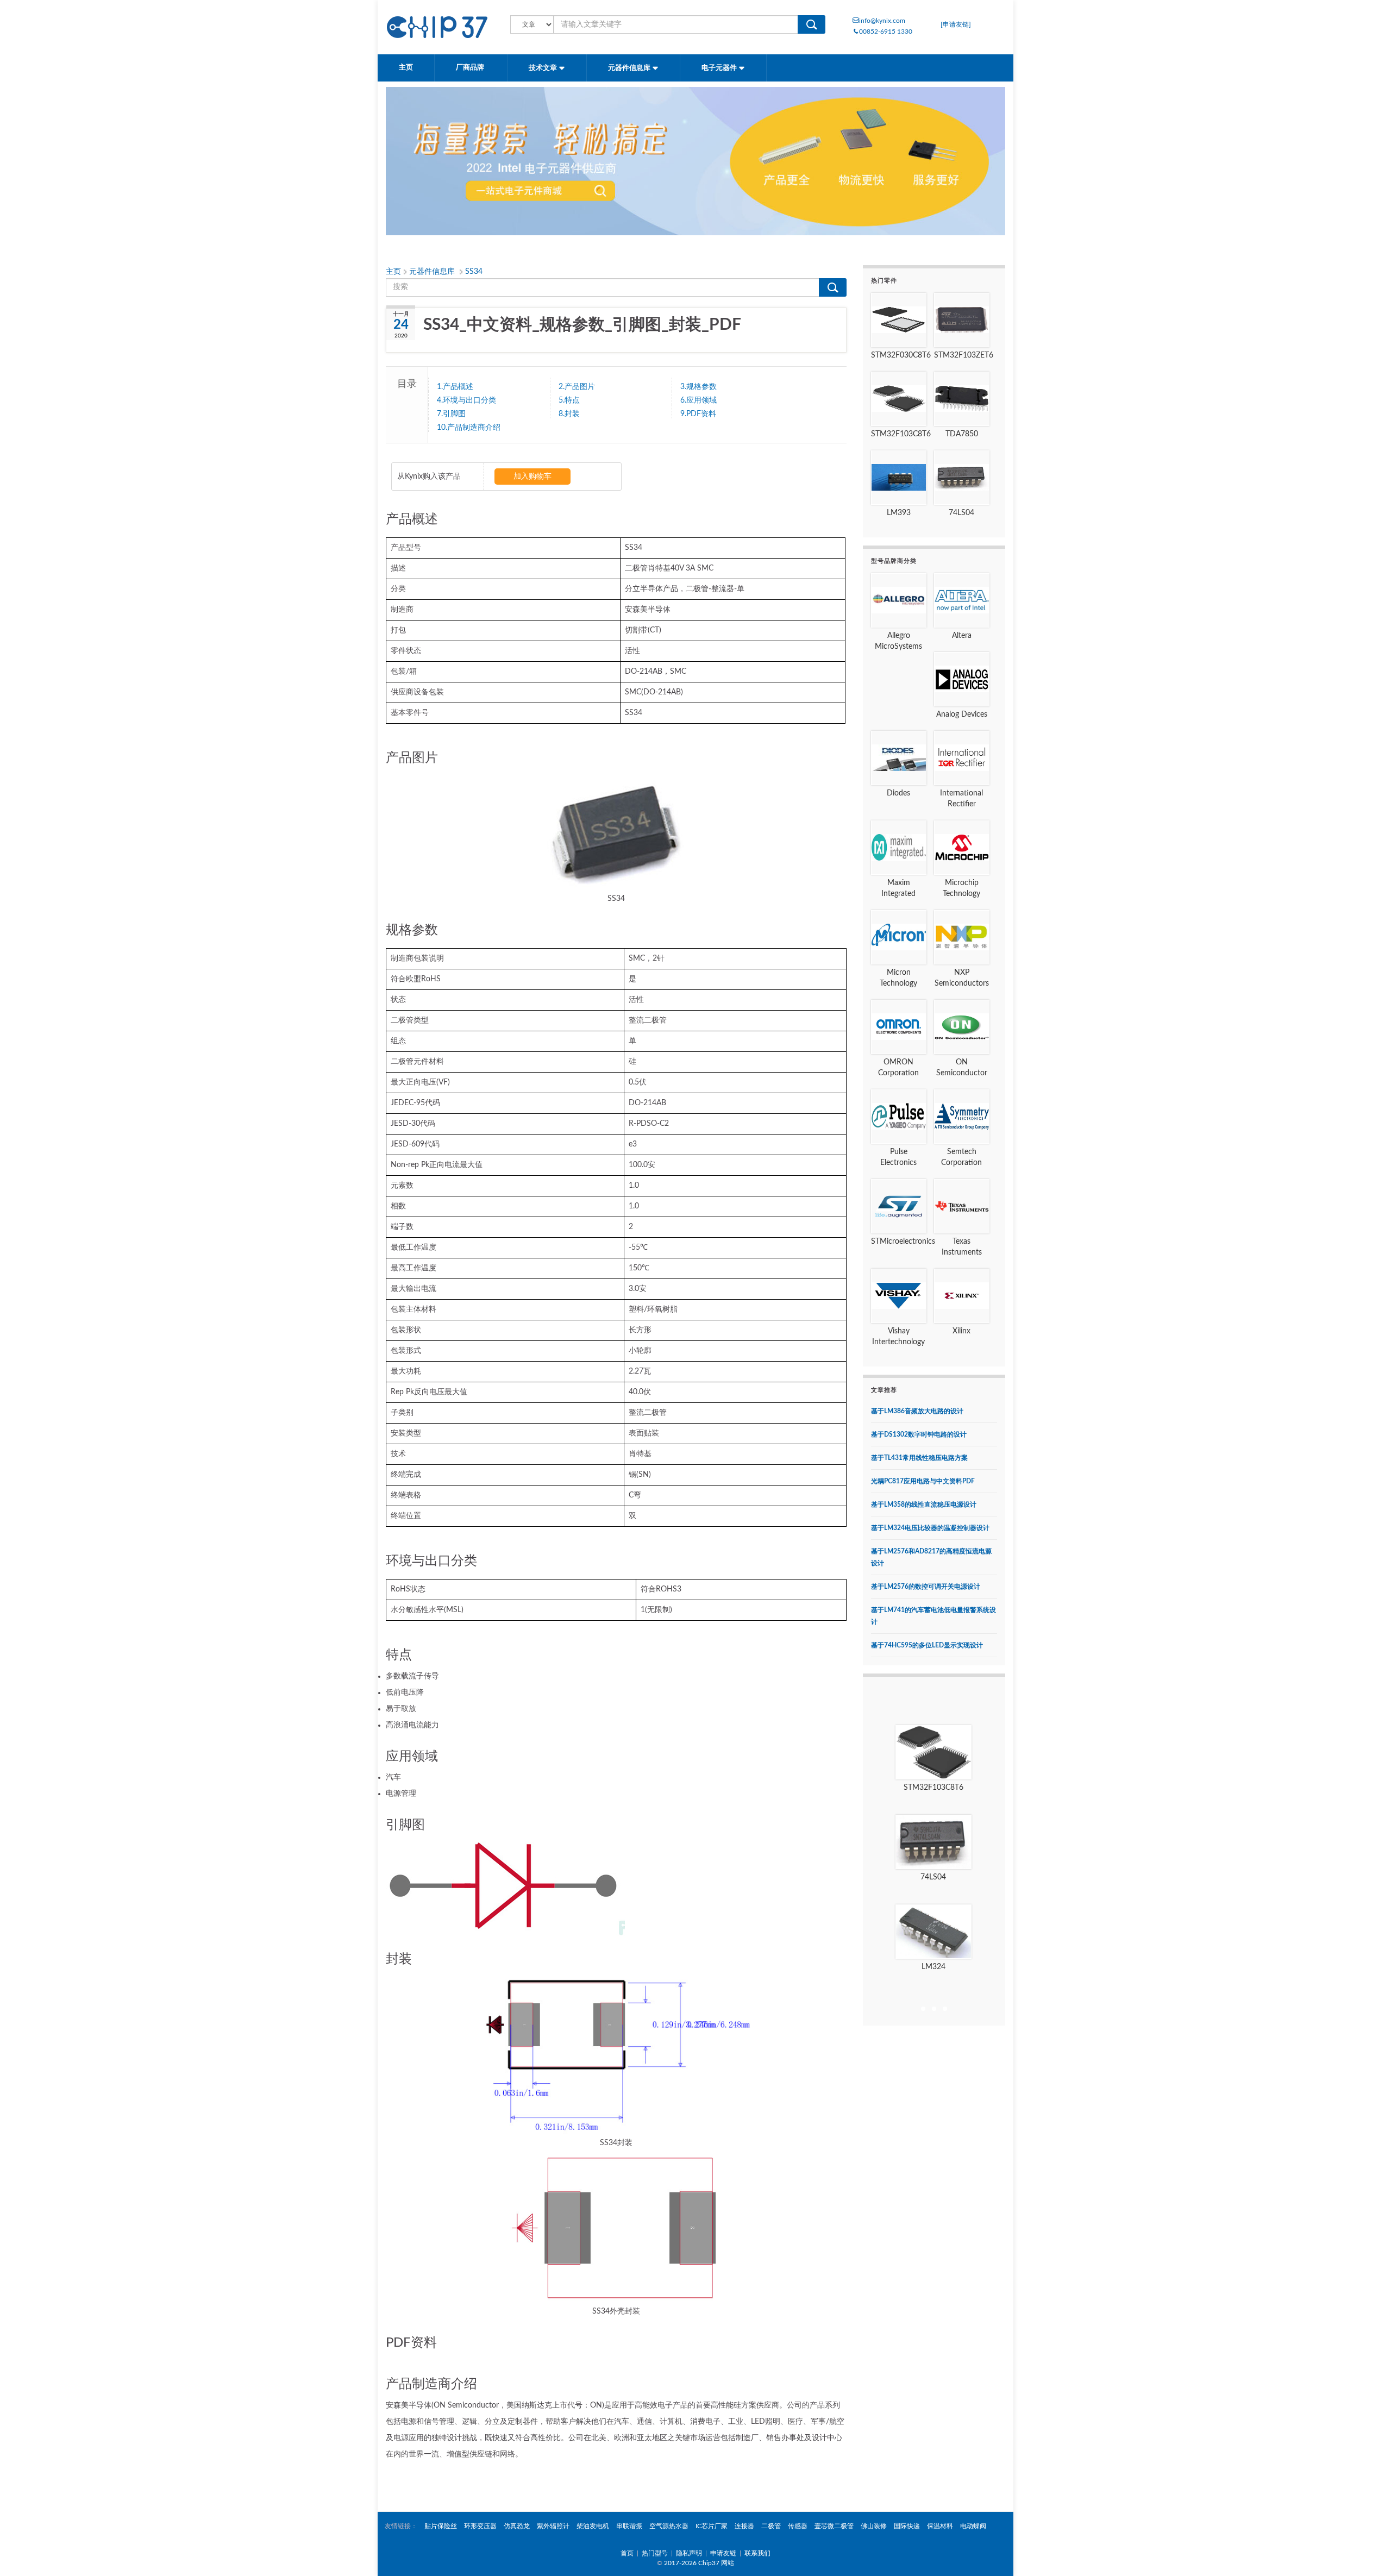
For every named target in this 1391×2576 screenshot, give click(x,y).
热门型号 (655, 2553)
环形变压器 (480, 2526)
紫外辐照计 (553, 2526)
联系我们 (757, 2553)
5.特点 (569, 400)
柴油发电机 (593, 2526)
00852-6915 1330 (886, 32)
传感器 (798, 2526)
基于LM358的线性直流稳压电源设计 (924, 1505)
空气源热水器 (669, 2526)
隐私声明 (689, 2553)
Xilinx (961, 1331)
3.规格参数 (698, 387)
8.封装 (569, 414)
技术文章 (544, 68)
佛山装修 (874, 2526)
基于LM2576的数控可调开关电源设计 (926, 1587)
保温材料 (940, 2526)
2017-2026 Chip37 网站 (699, 2563)
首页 (627, 2553)
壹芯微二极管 (834, 2526)
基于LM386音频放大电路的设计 (917, 1411)
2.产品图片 (577, 387)
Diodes (898, 793)
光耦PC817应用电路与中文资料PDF (923, 1481)
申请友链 (723, 2553)
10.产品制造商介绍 (469, 428)
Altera (962, 636)
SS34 (474, 272)
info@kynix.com (882, 21)
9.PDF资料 (698, 414)
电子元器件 (720, 68)
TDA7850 (962, 434)
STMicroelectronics (903, 1242)
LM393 (899, 513)
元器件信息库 (630, 68)
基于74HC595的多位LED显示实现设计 (927, 1645)
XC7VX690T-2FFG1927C (933, 1967)
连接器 (744, 2526)
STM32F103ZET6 (964, 355)
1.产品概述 (455, 387)
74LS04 (961, 513)
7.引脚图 (451, 414)
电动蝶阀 (973, 2526)
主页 (406, 68)
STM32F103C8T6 (901, 434)
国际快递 (907, 2526)
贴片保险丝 (441, 2526)
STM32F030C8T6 (901, 355)
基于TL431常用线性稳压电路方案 (919, 1458)
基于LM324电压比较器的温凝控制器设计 (930, 1528)
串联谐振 (629, 2526)
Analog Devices (962, 714)
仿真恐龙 (517, 2526)
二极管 (771, 2526)
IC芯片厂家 (712, 2526)
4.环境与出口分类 (466, 400)
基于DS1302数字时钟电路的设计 (919, 1434)
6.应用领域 (698, 400)
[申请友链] (956, 24)
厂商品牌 (471, 68)
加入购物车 (532, 477)
